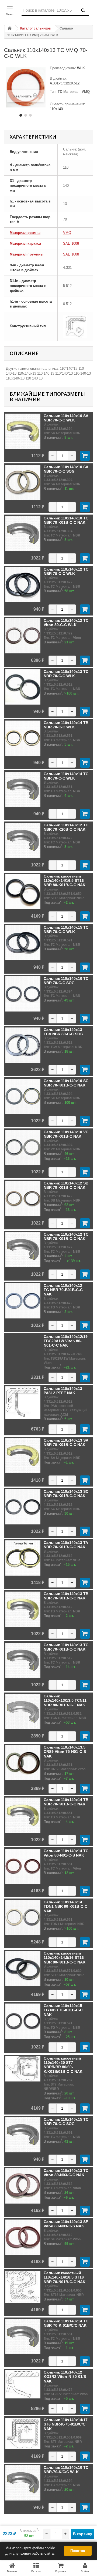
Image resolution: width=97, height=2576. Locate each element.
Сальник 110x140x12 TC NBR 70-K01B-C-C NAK (66, 1236)
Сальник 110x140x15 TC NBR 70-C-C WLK (66, 929)
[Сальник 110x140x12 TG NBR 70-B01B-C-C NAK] (23, 1301)
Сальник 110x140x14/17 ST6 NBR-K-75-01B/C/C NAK (66, 2424)
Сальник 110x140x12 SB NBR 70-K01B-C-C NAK (66, 1185)
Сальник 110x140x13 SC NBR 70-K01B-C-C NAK (66, 1494)
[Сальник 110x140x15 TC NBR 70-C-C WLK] (23, 943)
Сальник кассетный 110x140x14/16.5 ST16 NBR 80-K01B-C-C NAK (65, 881)
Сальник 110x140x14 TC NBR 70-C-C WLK (66, 776)
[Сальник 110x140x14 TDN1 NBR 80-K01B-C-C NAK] (23, 1917)
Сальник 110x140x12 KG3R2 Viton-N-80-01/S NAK (65, 2377)
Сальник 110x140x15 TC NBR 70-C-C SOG (66, 2122)
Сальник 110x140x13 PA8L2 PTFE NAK (63, 1391)
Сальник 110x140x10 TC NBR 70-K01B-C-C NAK (66, 520)
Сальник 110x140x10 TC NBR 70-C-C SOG (66, 981)
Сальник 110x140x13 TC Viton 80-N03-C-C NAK (66, 2173)
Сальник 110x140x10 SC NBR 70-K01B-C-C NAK (66, 1083)
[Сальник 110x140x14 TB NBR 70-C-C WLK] (23, 738)
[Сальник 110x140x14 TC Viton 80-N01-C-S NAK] (23, 1866)
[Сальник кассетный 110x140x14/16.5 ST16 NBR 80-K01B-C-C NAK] (23, 892)
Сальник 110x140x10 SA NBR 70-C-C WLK (66, 418)
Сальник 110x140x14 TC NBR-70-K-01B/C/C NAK (66, 2323)
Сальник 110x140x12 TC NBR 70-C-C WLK (66, 571)
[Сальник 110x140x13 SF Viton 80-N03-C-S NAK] (23, 2237)
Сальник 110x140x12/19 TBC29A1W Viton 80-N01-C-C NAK (66, 1341)
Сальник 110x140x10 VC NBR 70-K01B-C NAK (66, 1134)
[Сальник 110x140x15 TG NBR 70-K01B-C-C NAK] (23, 2021)
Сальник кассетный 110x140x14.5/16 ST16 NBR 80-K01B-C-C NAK (65, 1958)
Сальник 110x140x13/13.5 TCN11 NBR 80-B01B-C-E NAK (65, 1701)
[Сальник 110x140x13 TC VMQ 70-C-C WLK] (21, 115)
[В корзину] (85, 456)
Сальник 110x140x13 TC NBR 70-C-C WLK (66, 674)
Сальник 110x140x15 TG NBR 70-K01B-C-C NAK (63, 2010)
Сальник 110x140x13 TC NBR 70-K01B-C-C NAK (66, 1647)
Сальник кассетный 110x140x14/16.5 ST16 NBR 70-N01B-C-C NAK (65, 2277)
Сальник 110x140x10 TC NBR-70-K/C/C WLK (66, 2470)
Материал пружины (27, 254)
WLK (80, 68)
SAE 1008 (71, 243)
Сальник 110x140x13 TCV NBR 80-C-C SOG (63, 1032)
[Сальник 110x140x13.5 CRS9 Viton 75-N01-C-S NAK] (23, 1763)
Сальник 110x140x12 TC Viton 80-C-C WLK (66, 623)
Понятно (78, 2551)
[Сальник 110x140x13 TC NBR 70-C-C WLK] (23, 687)
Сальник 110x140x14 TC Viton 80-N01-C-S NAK (66, 1853)
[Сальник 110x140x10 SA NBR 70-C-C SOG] (23, 482)
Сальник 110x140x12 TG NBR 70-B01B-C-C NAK (63, 1290)
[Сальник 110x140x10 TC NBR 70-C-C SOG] (23, 994)
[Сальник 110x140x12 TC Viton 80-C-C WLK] (23, 636)
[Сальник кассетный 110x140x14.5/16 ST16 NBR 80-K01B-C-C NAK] (23, 1969)
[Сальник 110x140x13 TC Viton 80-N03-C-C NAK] (23, 2186)
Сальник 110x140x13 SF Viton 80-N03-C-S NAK (66, 2224)
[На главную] (10, 29)
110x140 (56, 109)
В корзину (83, 2534)
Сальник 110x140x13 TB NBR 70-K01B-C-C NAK (66, 1596)
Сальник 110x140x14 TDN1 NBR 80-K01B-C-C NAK (65, 1906)
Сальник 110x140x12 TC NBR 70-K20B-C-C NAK (66, 827)
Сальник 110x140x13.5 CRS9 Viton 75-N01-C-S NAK (65, 1752)
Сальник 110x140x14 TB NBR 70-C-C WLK (66, 725)
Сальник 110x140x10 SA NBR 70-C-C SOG (66, 469)
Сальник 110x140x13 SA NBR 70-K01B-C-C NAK (66, 1442)
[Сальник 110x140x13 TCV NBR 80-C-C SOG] (23, 1045)
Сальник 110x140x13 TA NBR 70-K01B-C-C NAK (66, 1545)
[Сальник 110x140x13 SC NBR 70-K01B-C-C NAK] (23, 1507)
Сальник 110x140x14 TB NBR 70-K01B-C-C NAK (66, 1802)
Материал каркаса (25, 243)
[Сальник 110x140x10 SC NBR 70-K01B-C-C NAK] (23, 1096)
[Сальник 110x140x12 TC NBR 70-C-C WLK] (23, 585)
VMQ (67, 233)
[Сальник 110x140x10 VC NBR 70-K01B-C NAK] (23, 1147)
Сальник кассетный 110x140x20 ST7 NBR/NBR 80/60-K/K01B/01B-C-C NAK (63, 2065)
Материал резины (25, 233)
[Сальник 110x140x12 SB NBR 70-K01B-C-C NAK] (23, 1199)
